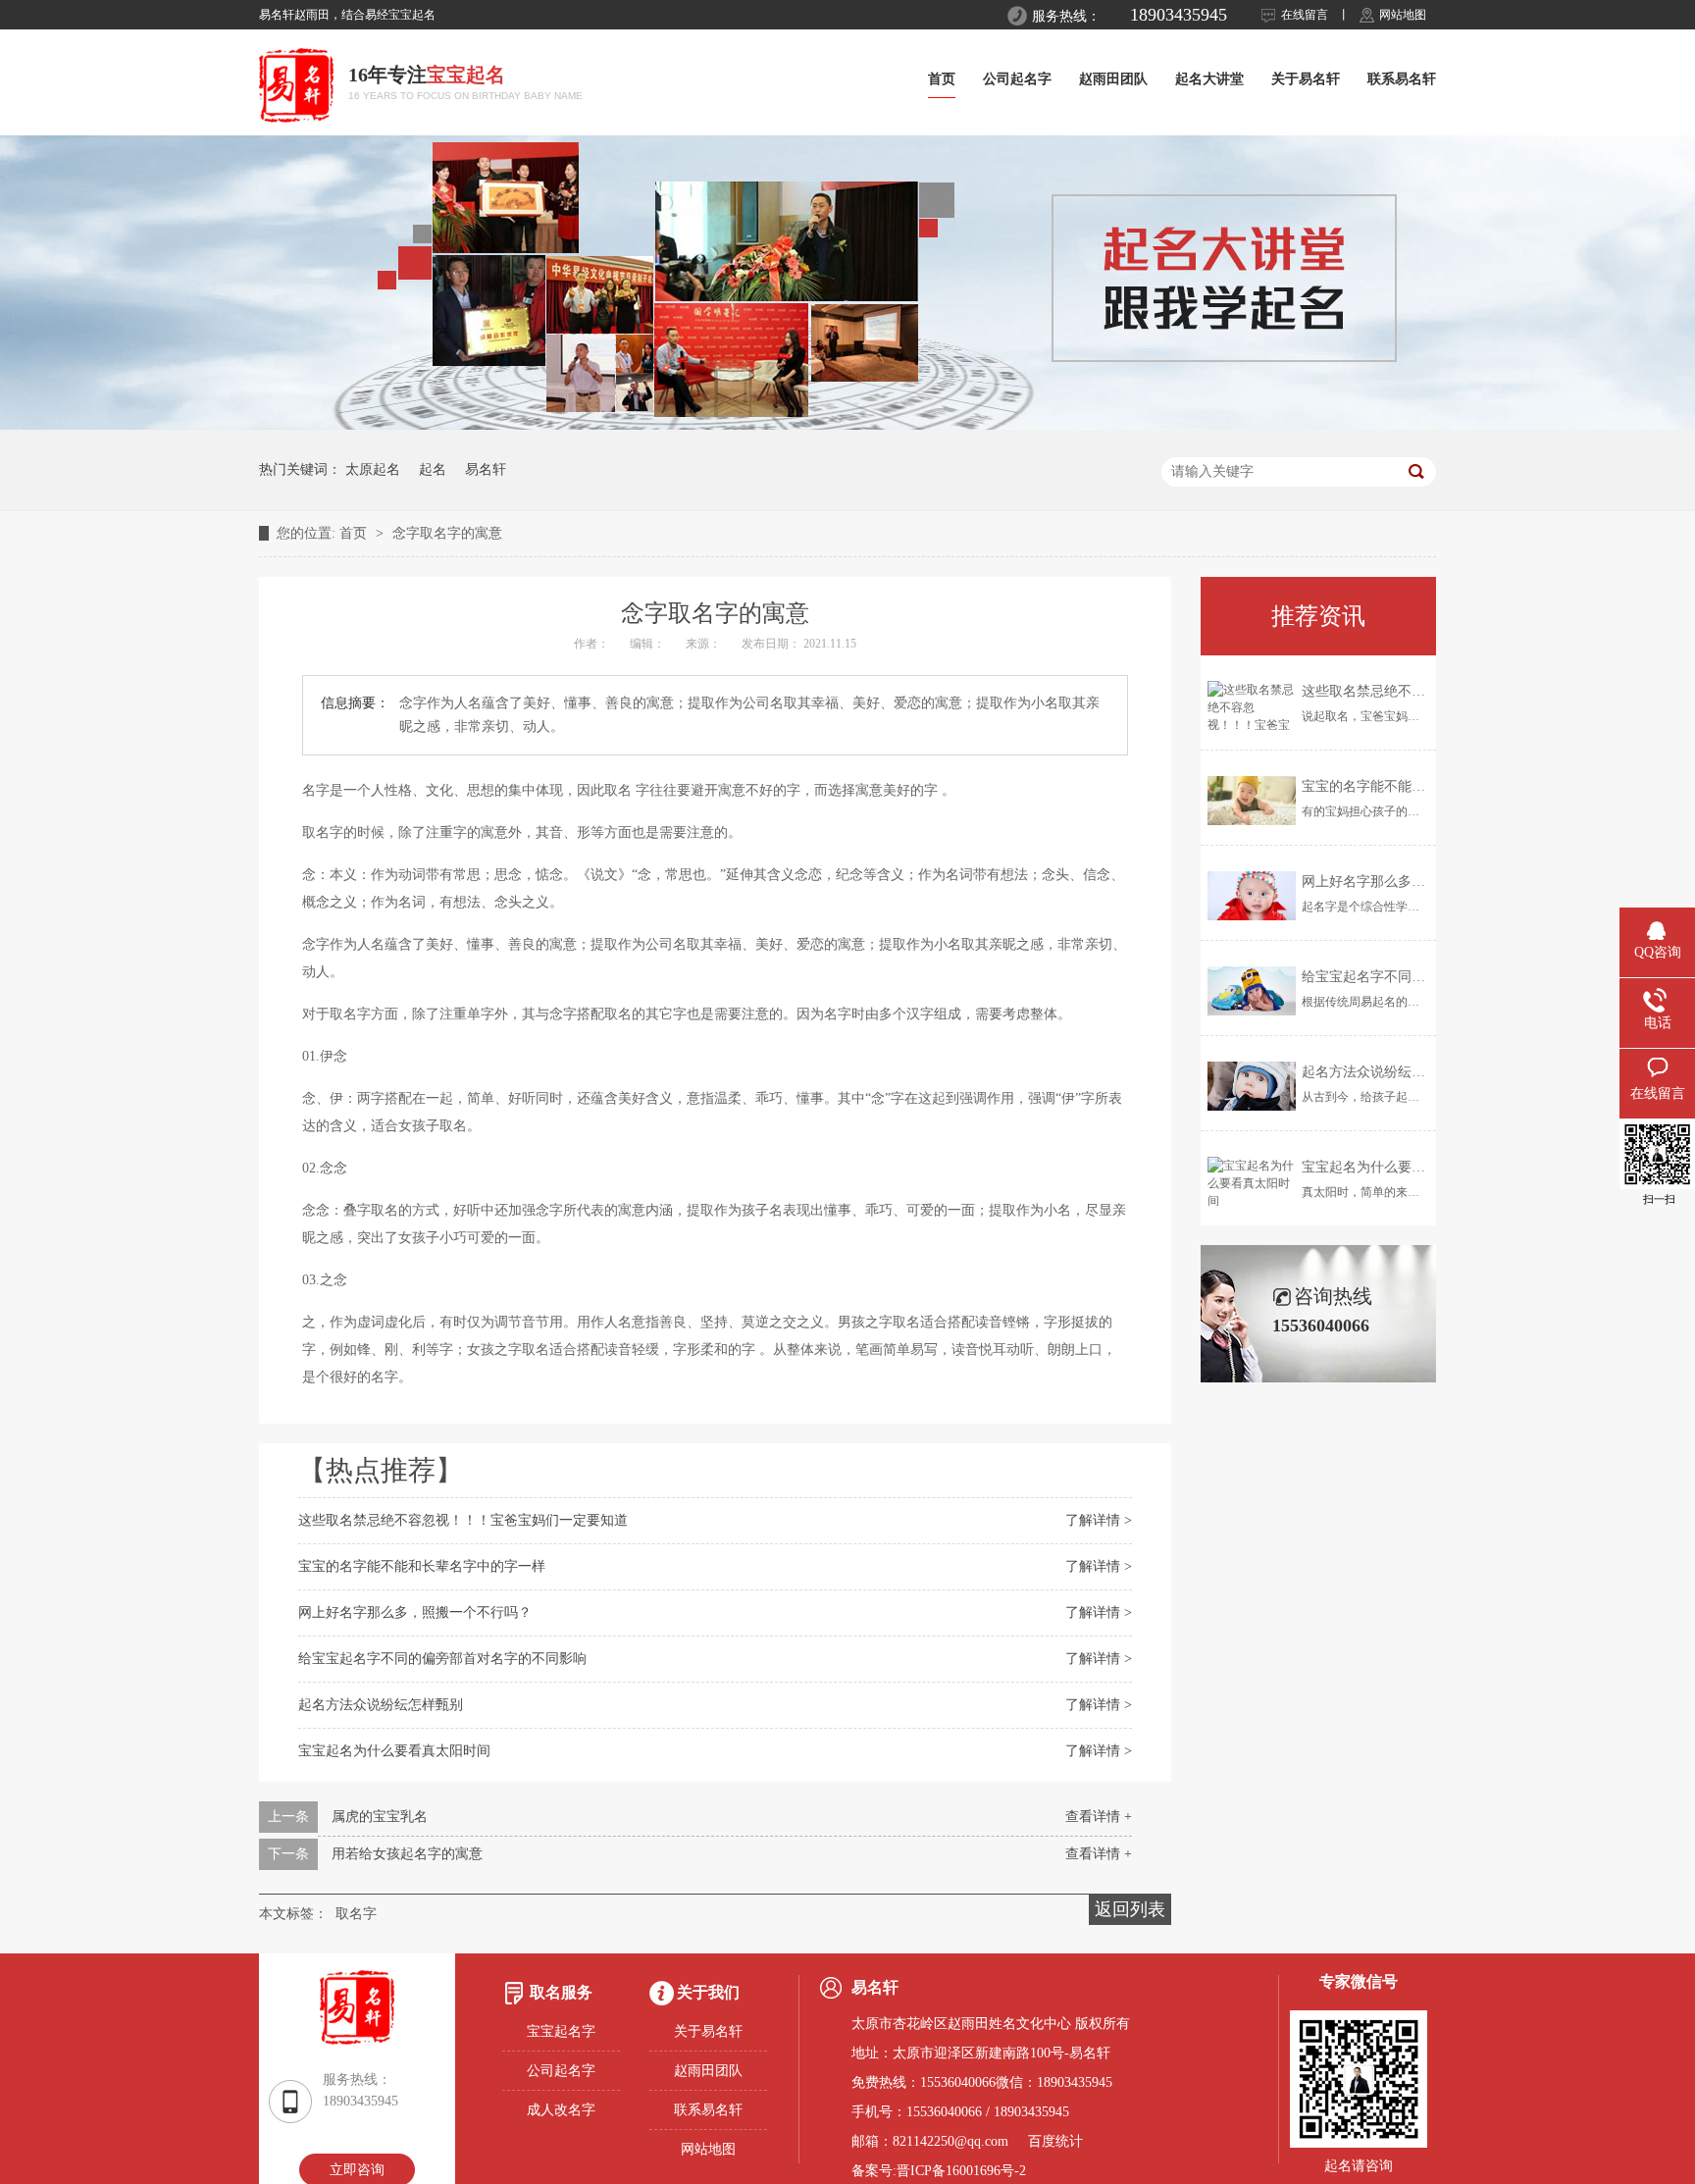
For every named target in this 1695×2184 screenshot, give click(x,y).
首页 (942, 79)
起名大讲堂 (1209, 79)
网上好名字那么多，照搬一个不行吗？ (415, 1612)
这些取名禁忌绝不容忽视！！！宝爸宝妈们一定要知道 (463, 1520)
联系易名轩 (1402, 79)
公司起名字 (1017, 79)
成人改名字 (561, 2110)
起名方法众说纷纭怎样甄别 (381, 1705)
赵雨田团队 (1113, 79)
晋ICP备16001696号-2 (961, 2171)
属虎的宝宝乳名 (380, 1817)
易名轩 (486, 469)
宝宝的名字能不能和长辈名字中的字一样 (422, 1566)
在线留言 (1305, 15)
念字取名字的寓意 (447, 533)
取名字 (356, 1914)
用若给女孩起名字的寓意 (407, 1854)
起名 (433, 469)
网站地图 (1403, 15)
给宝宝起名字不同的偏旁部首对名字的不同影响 (442, 1659)
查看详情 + (1099, 1817)
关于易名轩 (1306, 79)
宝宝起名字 (561, 2031)
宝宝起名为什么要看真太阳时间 (394, 1751)
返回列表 (1130, 1909)
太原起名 (373, 469)
